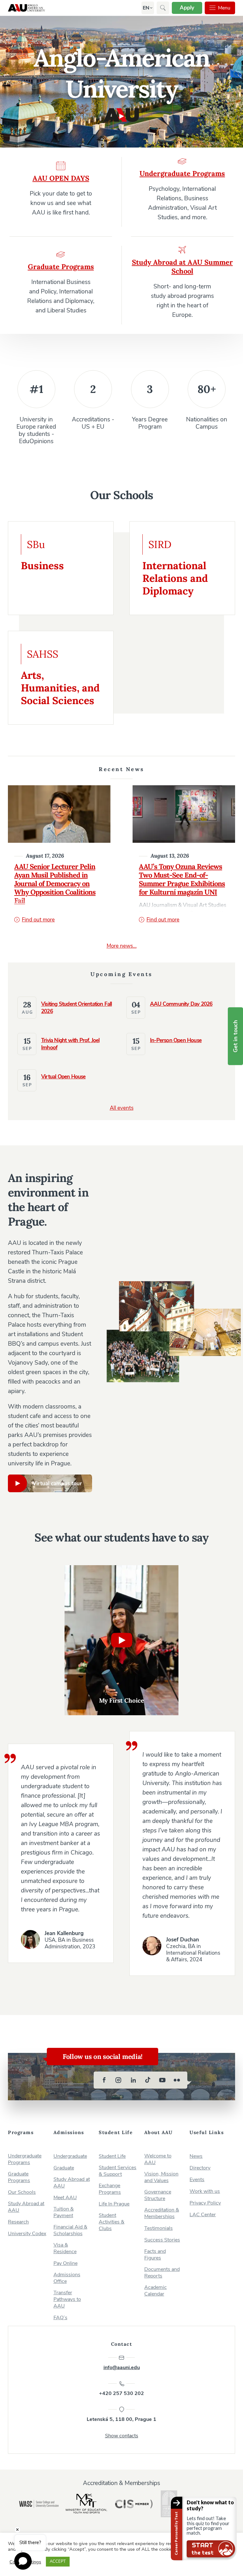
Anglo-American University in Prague (26, 8)
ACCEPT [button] (58, 2561)
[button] (146, 8)
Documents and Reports (162, 2273)
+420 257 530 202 (121, 2393)
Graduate (64, 2168)
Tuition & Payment (64, 2212)
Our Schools (22, 2192)
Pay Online (65, 2263)
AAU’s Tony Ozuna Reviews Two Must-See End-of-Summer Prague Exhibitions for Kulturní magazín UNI (182, 879)
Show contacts (122, 2436)
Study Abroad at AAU (26, 2207)
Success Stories (162, 2240)
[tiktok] (148, 2080)
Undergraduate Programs (25, 2159)
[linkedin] (133, 2080)
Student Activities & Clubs (112, 2222)
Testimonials (159, 2228)
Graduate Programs (19, 2177)
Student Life (112, 2156)
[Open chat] (23, 2561)
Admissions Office (67, 2278)
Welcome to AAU (158, 2159)
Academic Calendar (156, 2291)
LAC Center (203, 2215)
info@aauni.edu (122, 2368)
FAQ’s (60, 2318)
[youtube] (162, 2080)
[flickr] (177, 2080)
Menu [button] (224, 8)
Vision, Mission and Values (161, 2177)
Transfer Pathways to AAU (67, 2299)
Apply (187, 8)
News (196, 2156)
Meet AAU (65, 2198)
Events (197, 2180)
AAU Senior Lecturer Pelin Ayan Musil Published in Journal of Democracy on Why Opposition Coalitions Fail (55, 884)
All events (122, 1108)
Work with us (205, 2191)
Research (18, 2222)
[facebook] (104, 2080)
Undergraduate (70, 2156)
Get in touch (235, 1036)
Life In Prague (114, 2204)
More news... (122, 946)
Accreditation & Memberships (162, 2213)
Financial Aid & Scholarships (70, 2230)
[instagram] (119, 2080)
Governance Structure (158, 2195)
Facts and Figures (155, 2255)
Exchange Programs (110, 2189)
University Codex (27, 2234)
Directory (200, 2168)
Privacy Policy (205, 2203)
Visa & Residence (65, 2248)
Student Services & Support (118, 2171)
